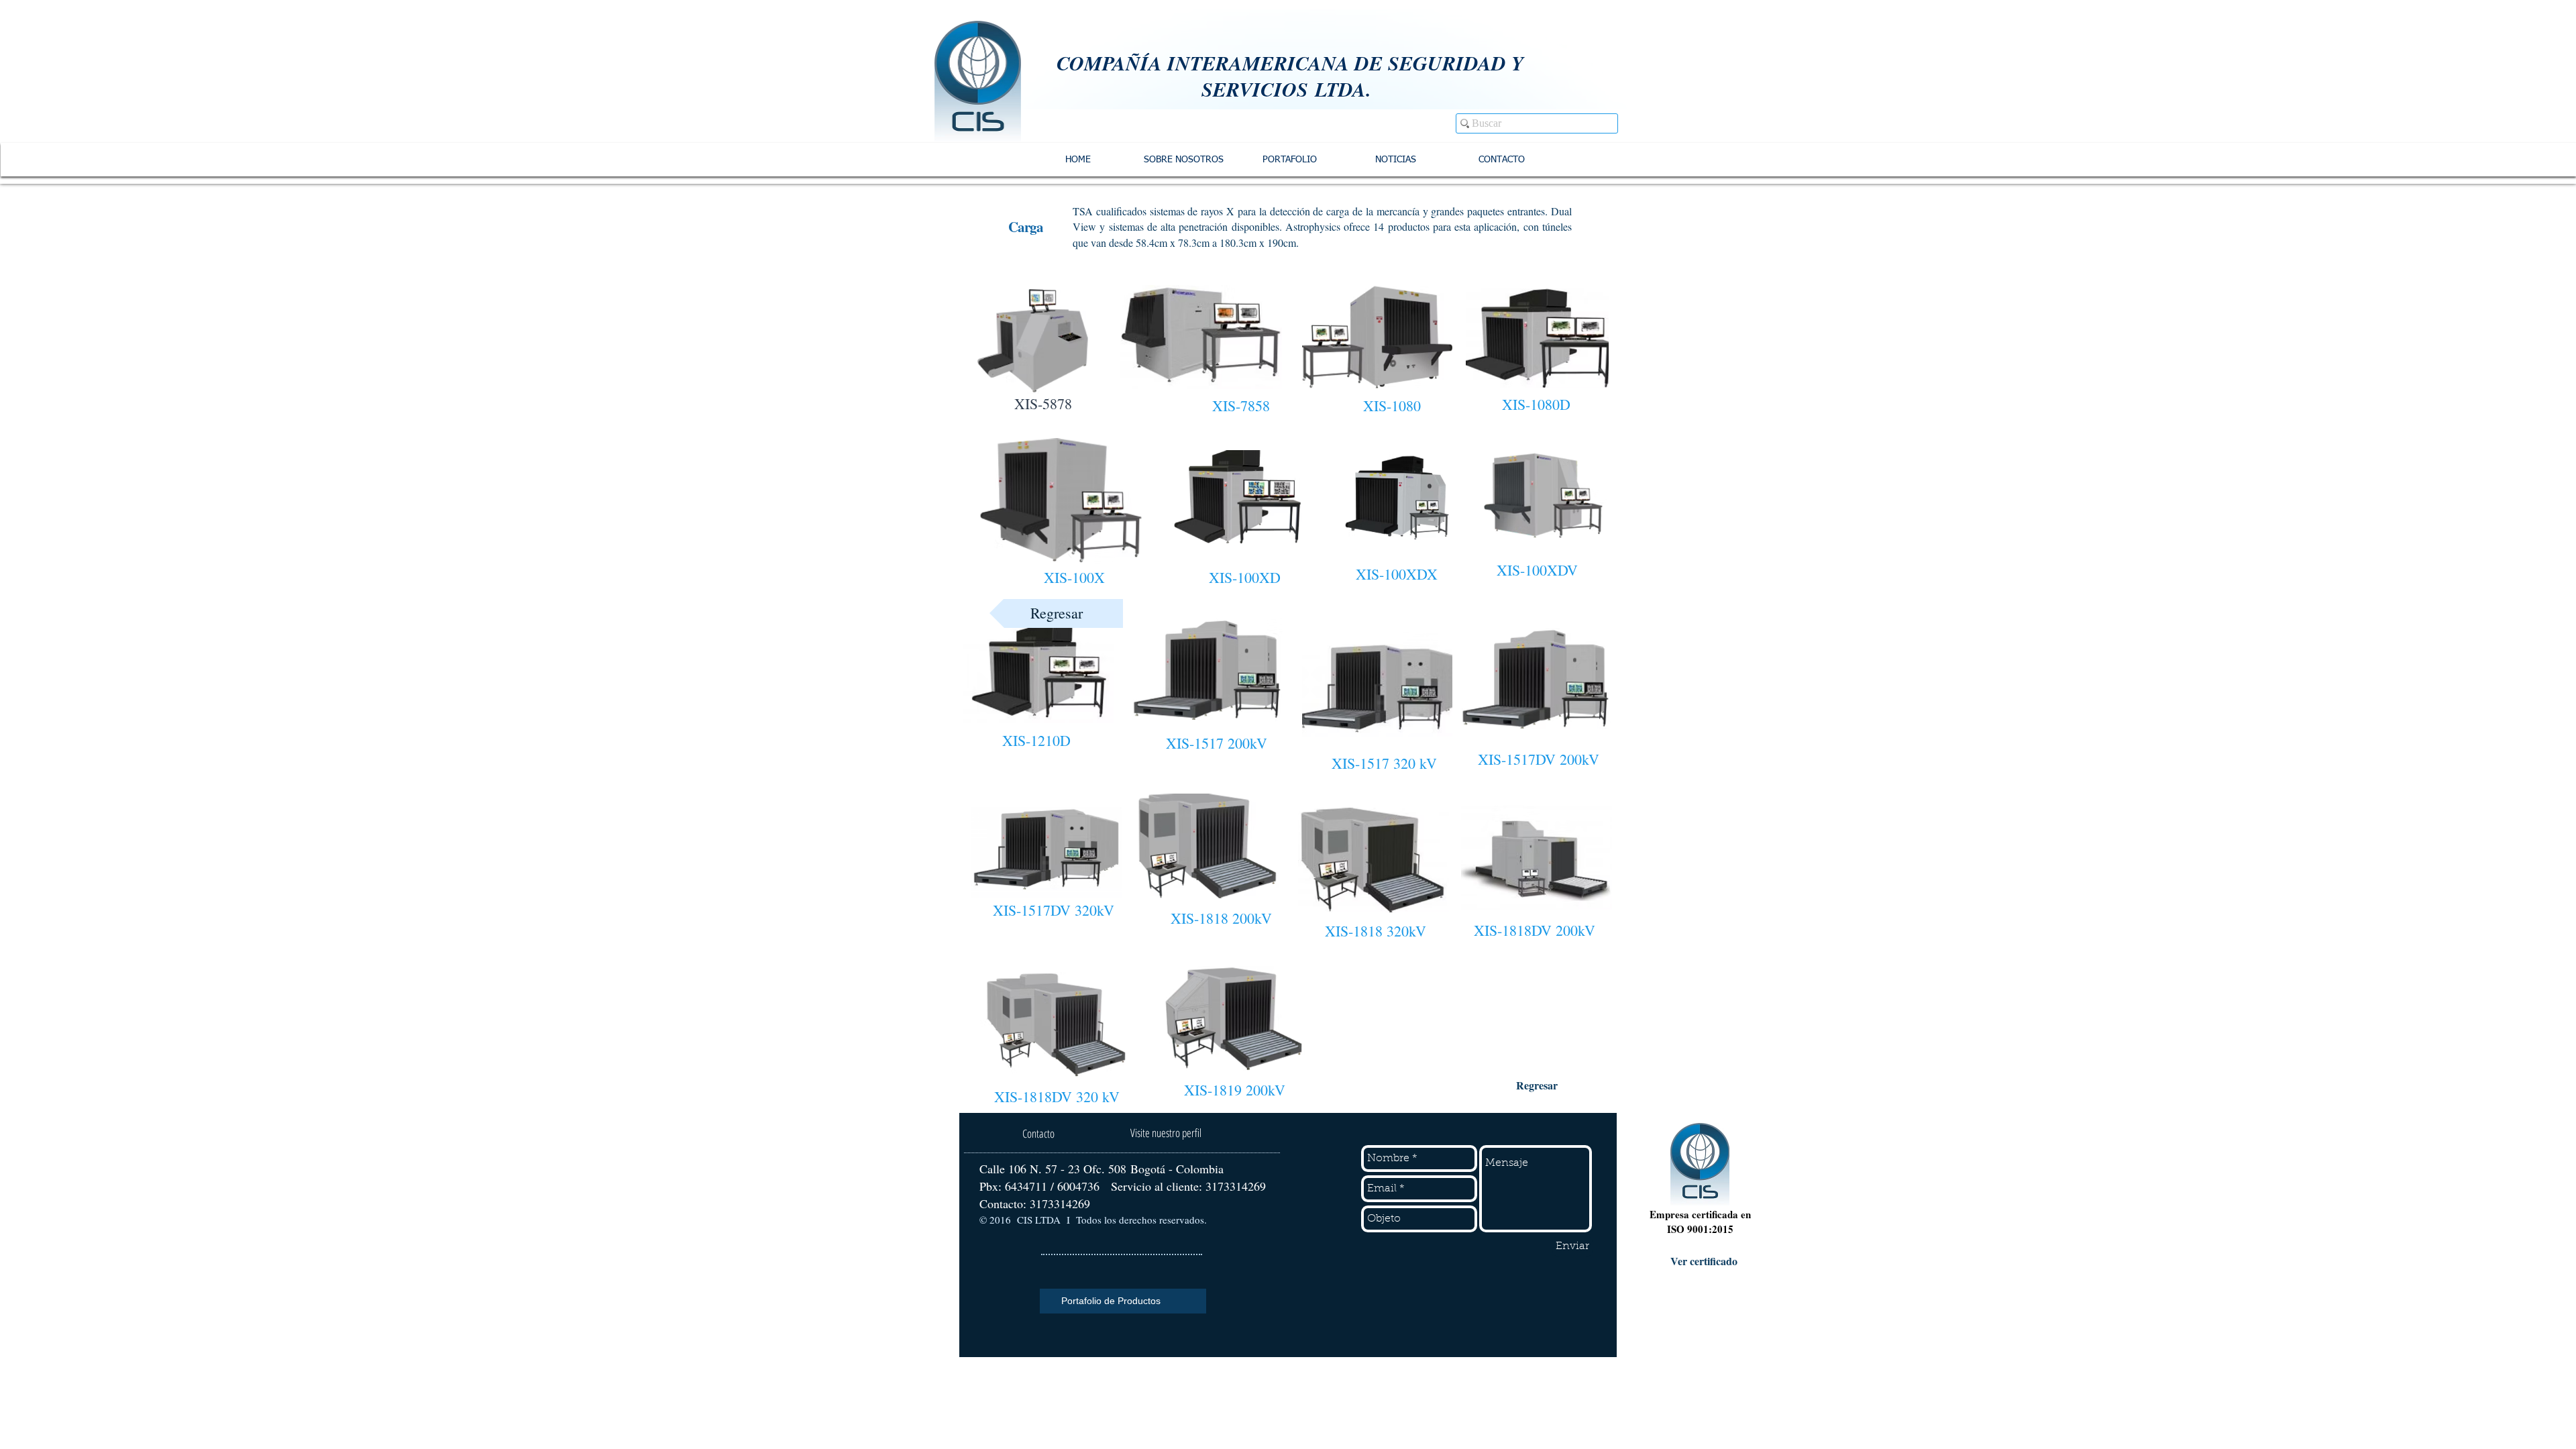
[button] (1056, 613)
